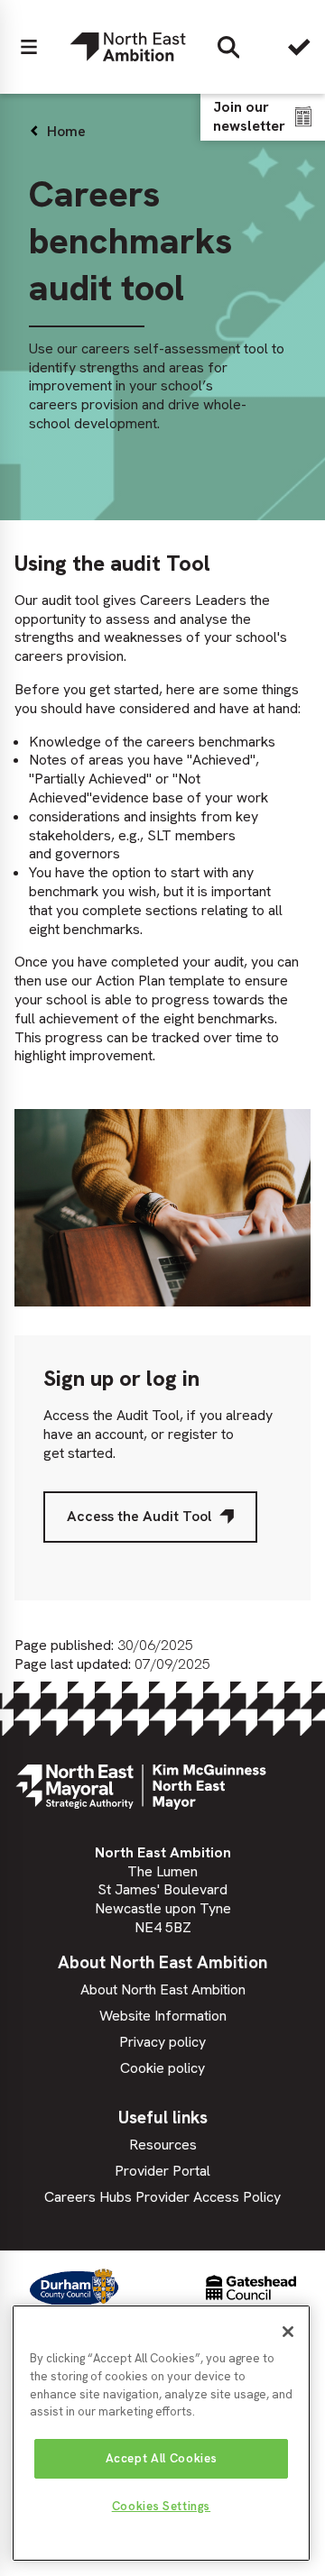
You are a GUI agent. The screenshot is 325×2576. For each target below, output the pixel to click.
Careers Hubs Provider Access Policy (162, 2197)
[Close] (288, 2332)
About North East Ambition (163, 1989)
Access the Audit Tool (139, 1516)
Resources (163, 2145)
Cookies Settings (162, 2506)
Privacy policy (162, 2042)
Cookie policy (162, 2068)
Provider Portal (162, 2171)
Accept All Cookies (162, 2458)
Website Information (163, 2016)
